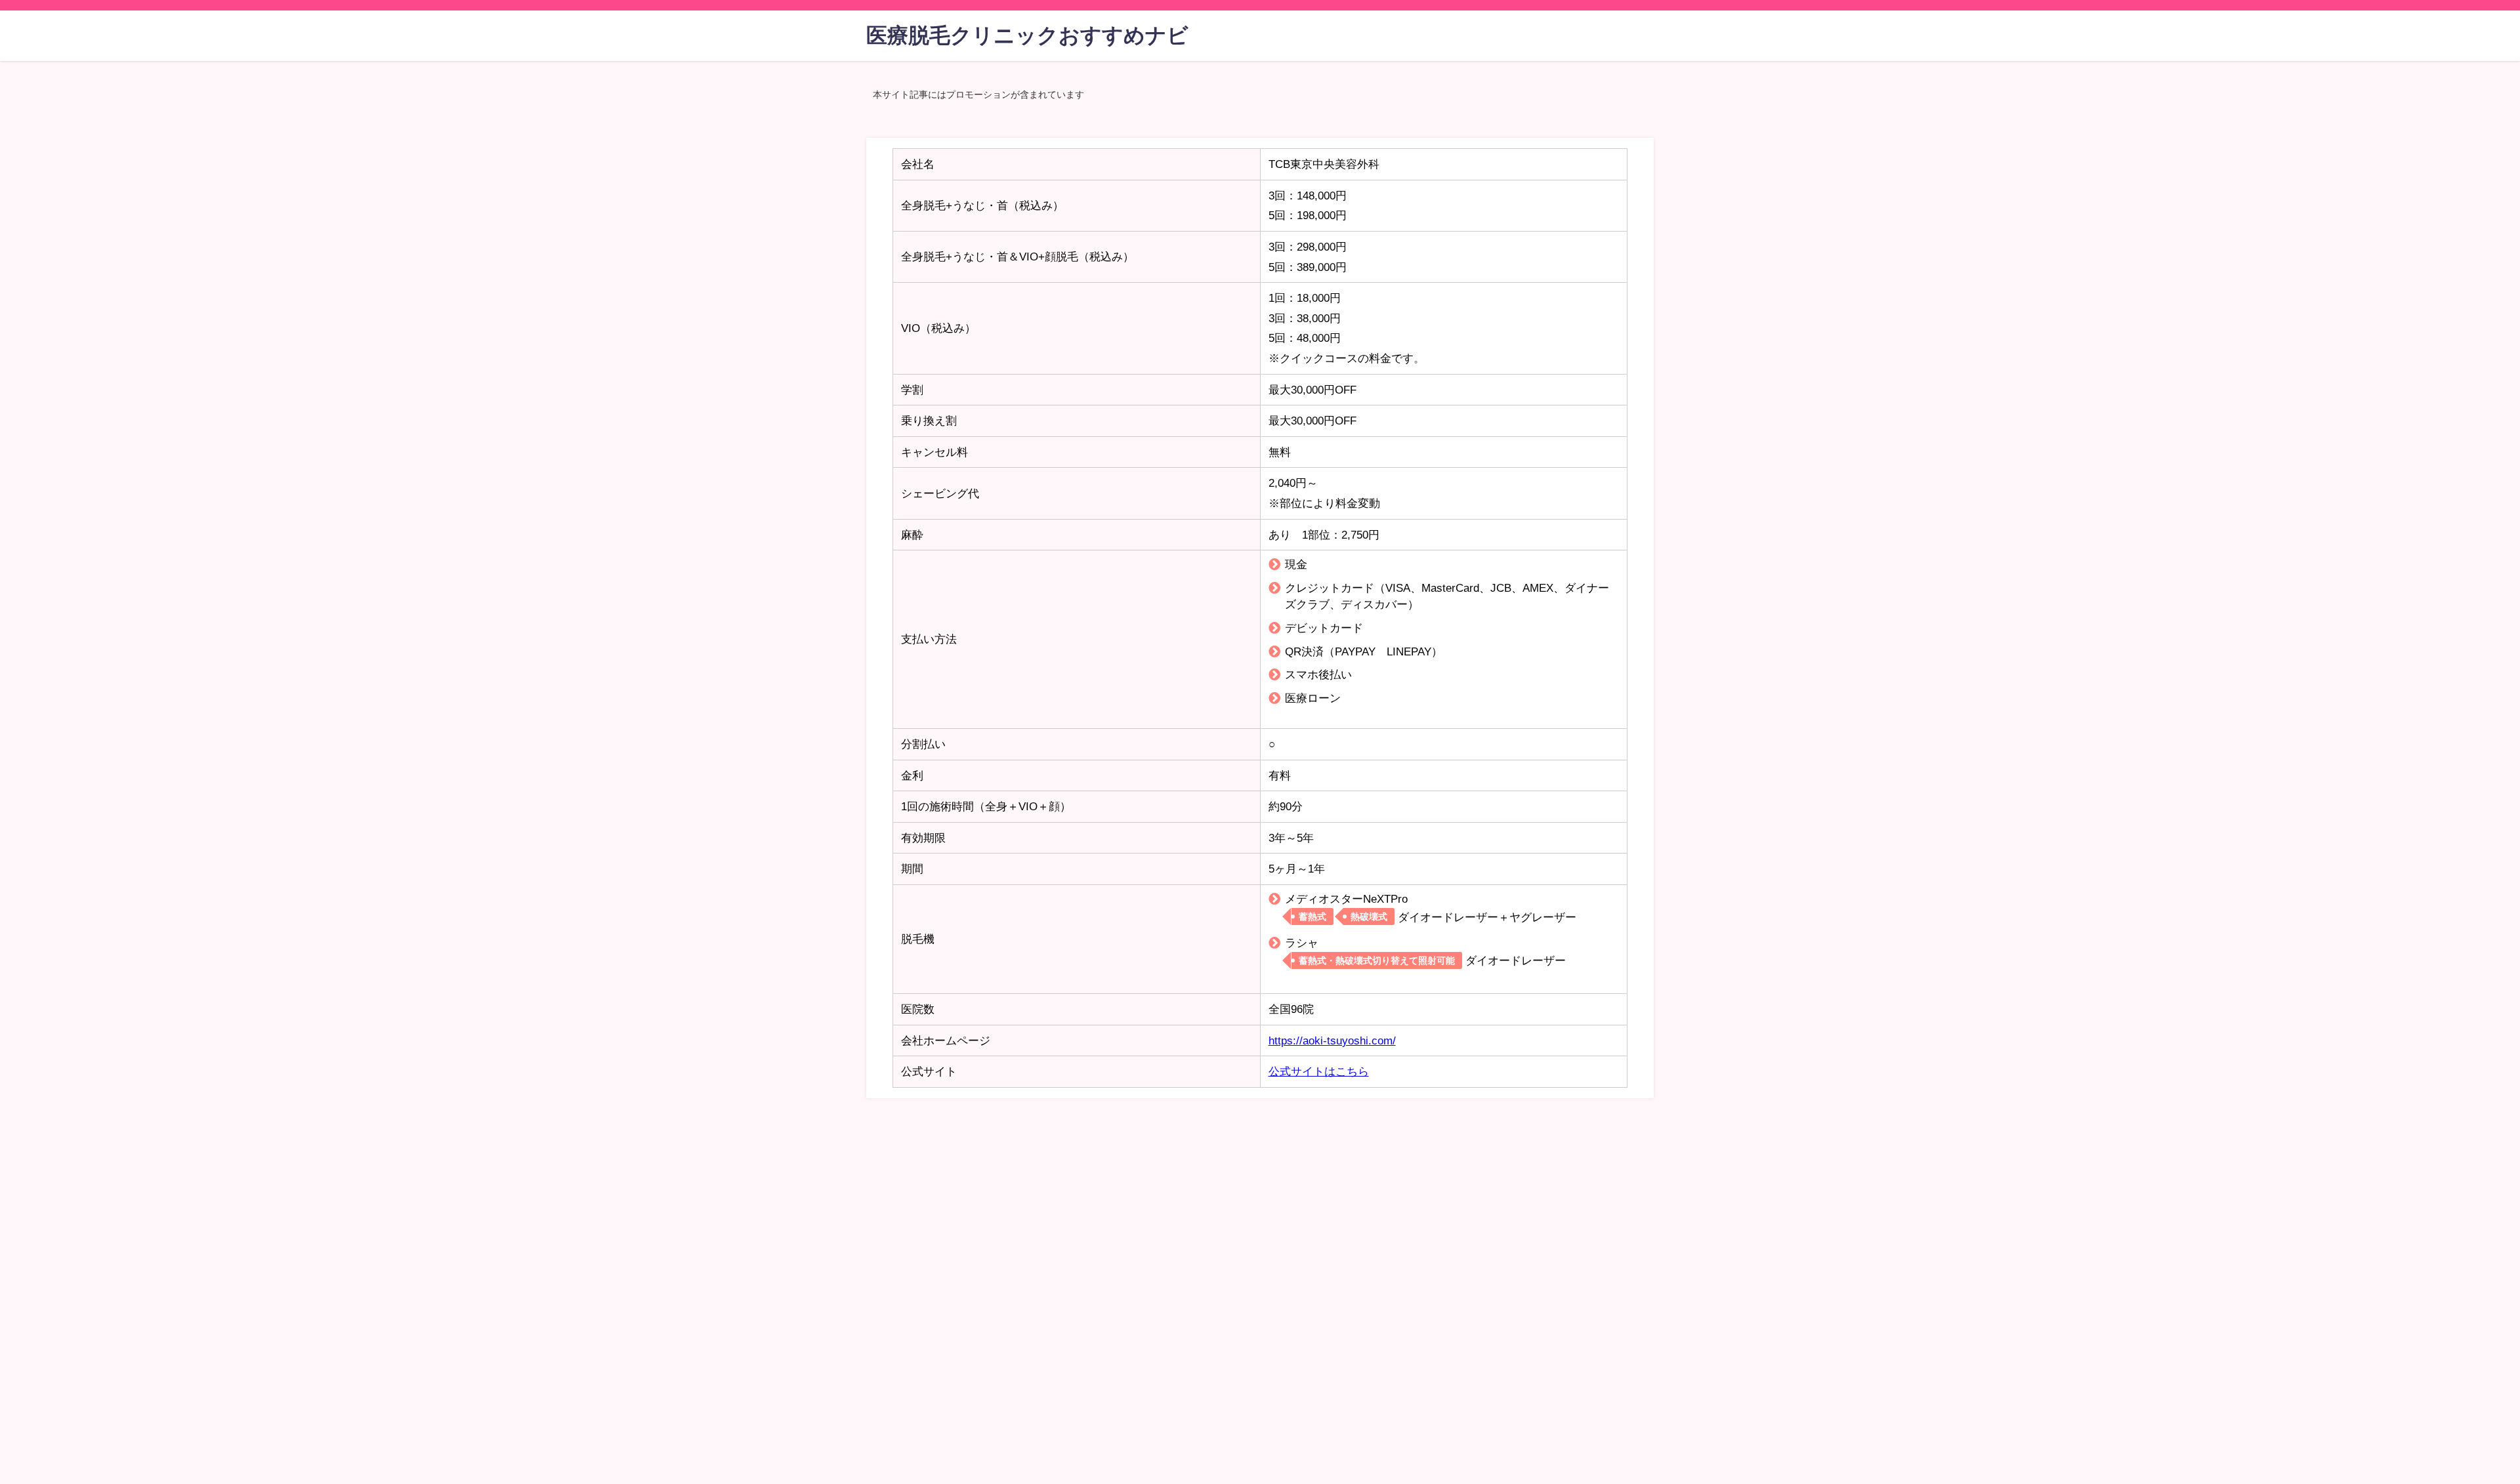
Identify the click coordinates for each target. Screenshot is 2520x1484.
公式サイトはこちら (1319, 1071)
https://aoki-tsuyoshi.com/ (1332, 1040)
